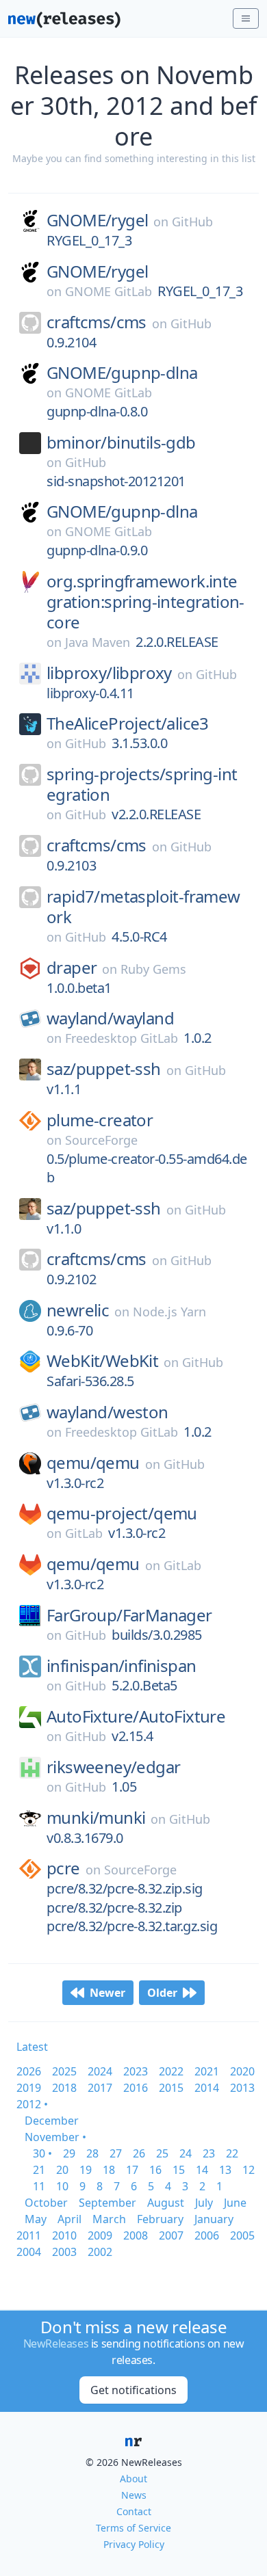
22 (232, 2153)
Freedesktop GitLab (122, 1038)
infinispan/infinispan (121, 1666)
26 (139, 2153)
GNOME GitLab (109, 291)
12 (249, 2170)
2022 (171, 2071)
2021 (207, 2071)
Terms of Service (133, 2528)
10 (62, 2186)
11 (39, 2186)
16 (155, 2170)
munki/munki (96, 1818)
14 (202, 2170)
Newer (107, 1993)
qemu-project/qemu (122, 1513)
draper (72, 968)
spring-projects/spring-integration (142, 784)
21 (39, 2170)
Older (162, 1993)
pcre (63, 1868)
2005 (242, 2235)
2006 (207, 2235)
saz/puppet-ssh (104, 1069)
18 (109, 2170)
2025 (64, 2071)
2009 (100, 2235)
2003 (64, 2252)
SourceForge (101, 1140)
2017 (100, 2088)
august (166, 2203)
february (160, 2219)
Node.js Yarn (169, 1312)
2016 (136, 2088)
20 (62, 2170)
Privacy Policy (134, 2544)
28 (92, 2153)
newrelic (78, 1310)
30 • (42, 2153)
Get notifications (133, 2390)
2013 (242, 2088)
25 (162, 2153)
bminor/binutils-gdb (121, 442)
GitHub (192, 222)
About (133, 2479)
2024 (100, 2071)
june (235, 2203)
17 (132, 2170)
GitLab (84, 1533)
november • (55, 2137)
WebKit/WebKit (102, 1361)
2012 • (32, 2104)
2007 (171, 2235)
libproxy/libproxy (109, 673)
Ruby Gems (153, 969)
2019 (29, 2088)
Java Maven (98, 642)
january (214, 2219)
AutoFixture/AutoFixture (136, 1716)
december (52, 2121)
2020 (242, 2071)
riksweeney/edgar (113, 1767)
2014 (207, 2088)
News (134, 2495)
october (46, 2203)
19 (86, 2170)
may (36, 2219)
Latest (32, 2047)
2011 (29, 2235)
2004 (29, 2252)
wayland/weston (107, 1412)
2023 (136, 2071)
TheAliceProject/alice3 (128, 723)
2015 (171, 2088)
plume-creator (100, 1120)
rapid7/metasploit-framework (143, 907)
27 (116, 2153)
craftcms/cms (97, 322)
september (107, 2203)
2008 (136, 2235)
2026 (29, 2071)
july (204, 2203)
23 (209, 2153)
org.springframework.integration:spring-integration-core (145, 602)
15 (179, 2170)
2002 (100, 2252)
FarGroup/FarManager (129, 1615)
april (69, 2219)
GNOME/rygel (97, 220)
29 (69, 2153)
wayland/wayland (110, 1018)
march (109, 2219)
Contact (134, 2511)
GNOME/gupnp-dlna (122, 373)
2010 (64, 2235)
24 (186, 2153)
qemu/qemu (93, 1463)
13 (225, 2170)
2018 (64, 2088)
